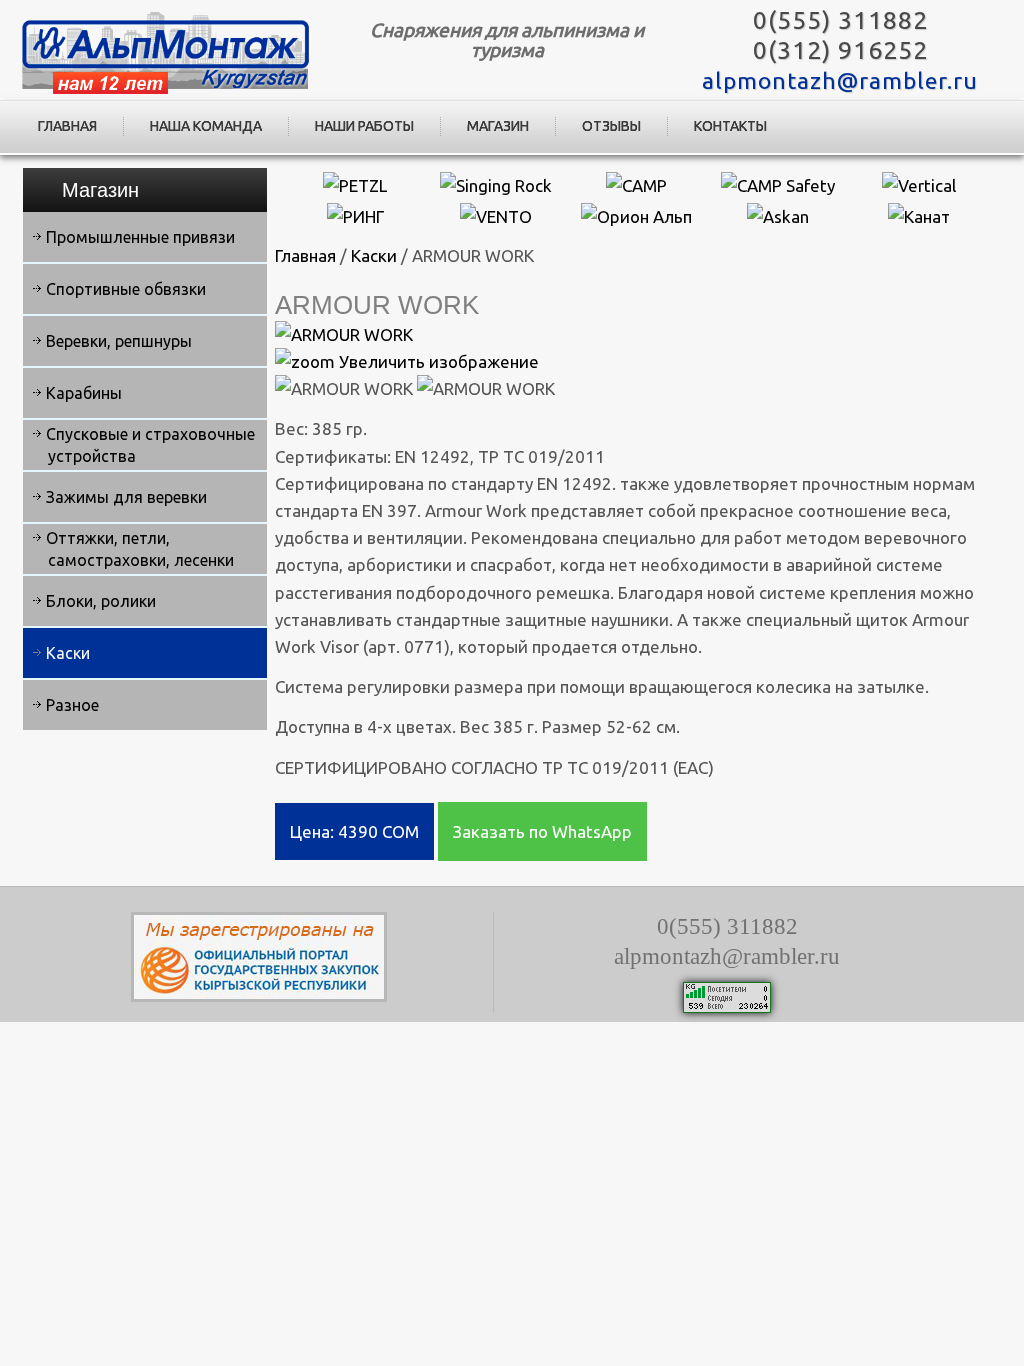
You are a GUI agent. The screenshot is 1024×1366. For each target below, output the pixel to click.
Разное (72, 705)
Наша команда (206, 126)
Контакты (730, 126)
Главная (67, 126)
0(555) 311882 (840, 20)
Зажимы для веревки (126, 497)
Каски (68, 653)
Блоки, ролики (101, 601)
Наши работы (364, 126)
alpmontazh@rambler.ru (840, 80)
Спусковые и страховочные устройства (150, 445)
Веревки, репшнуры (119, 341)
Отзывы (611, 126)
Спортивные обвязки (126, 289)
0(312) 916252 (840, 50)
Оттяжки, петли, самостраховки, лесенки (140, 549)
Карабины (84, 393)
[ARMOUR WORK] (344, 388)
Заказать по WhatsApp (542, 831)
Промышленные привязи (140, 237)
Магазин (498, 126)
